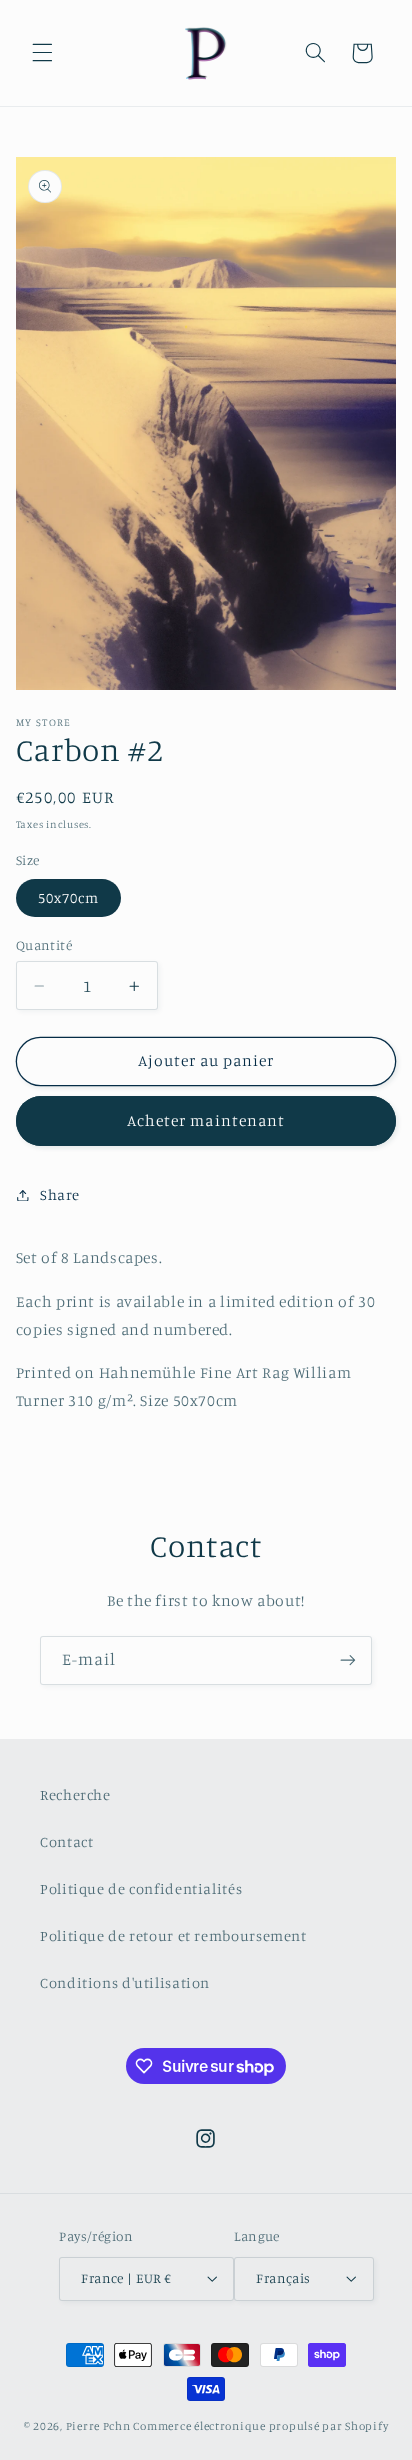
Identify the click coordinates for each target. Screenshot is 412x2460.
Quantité (44, 945)
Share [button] (60, 1194)
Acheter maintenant (206, 1120)
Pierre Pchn (98, 2426)
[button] (42, 53)
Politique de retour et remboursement (173, 1935)
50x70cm (68, 897)
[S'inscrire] (348, 1660)
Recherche (75, 1794)
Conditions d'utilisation (125, 1982)
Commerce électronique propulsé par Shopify (260, 2426)
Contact (66, 1841)
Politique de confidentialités (141, 1888)
